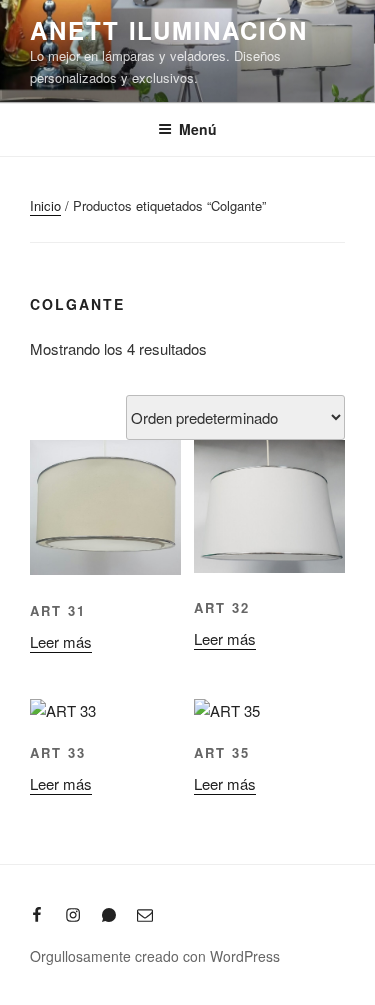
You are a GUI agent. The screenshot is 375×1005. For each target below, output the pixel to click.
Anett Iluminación (169, 30)
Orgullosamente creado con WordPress (155, 956)
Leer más (61, 641)
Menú (198, 129)
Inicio (45, 205)
